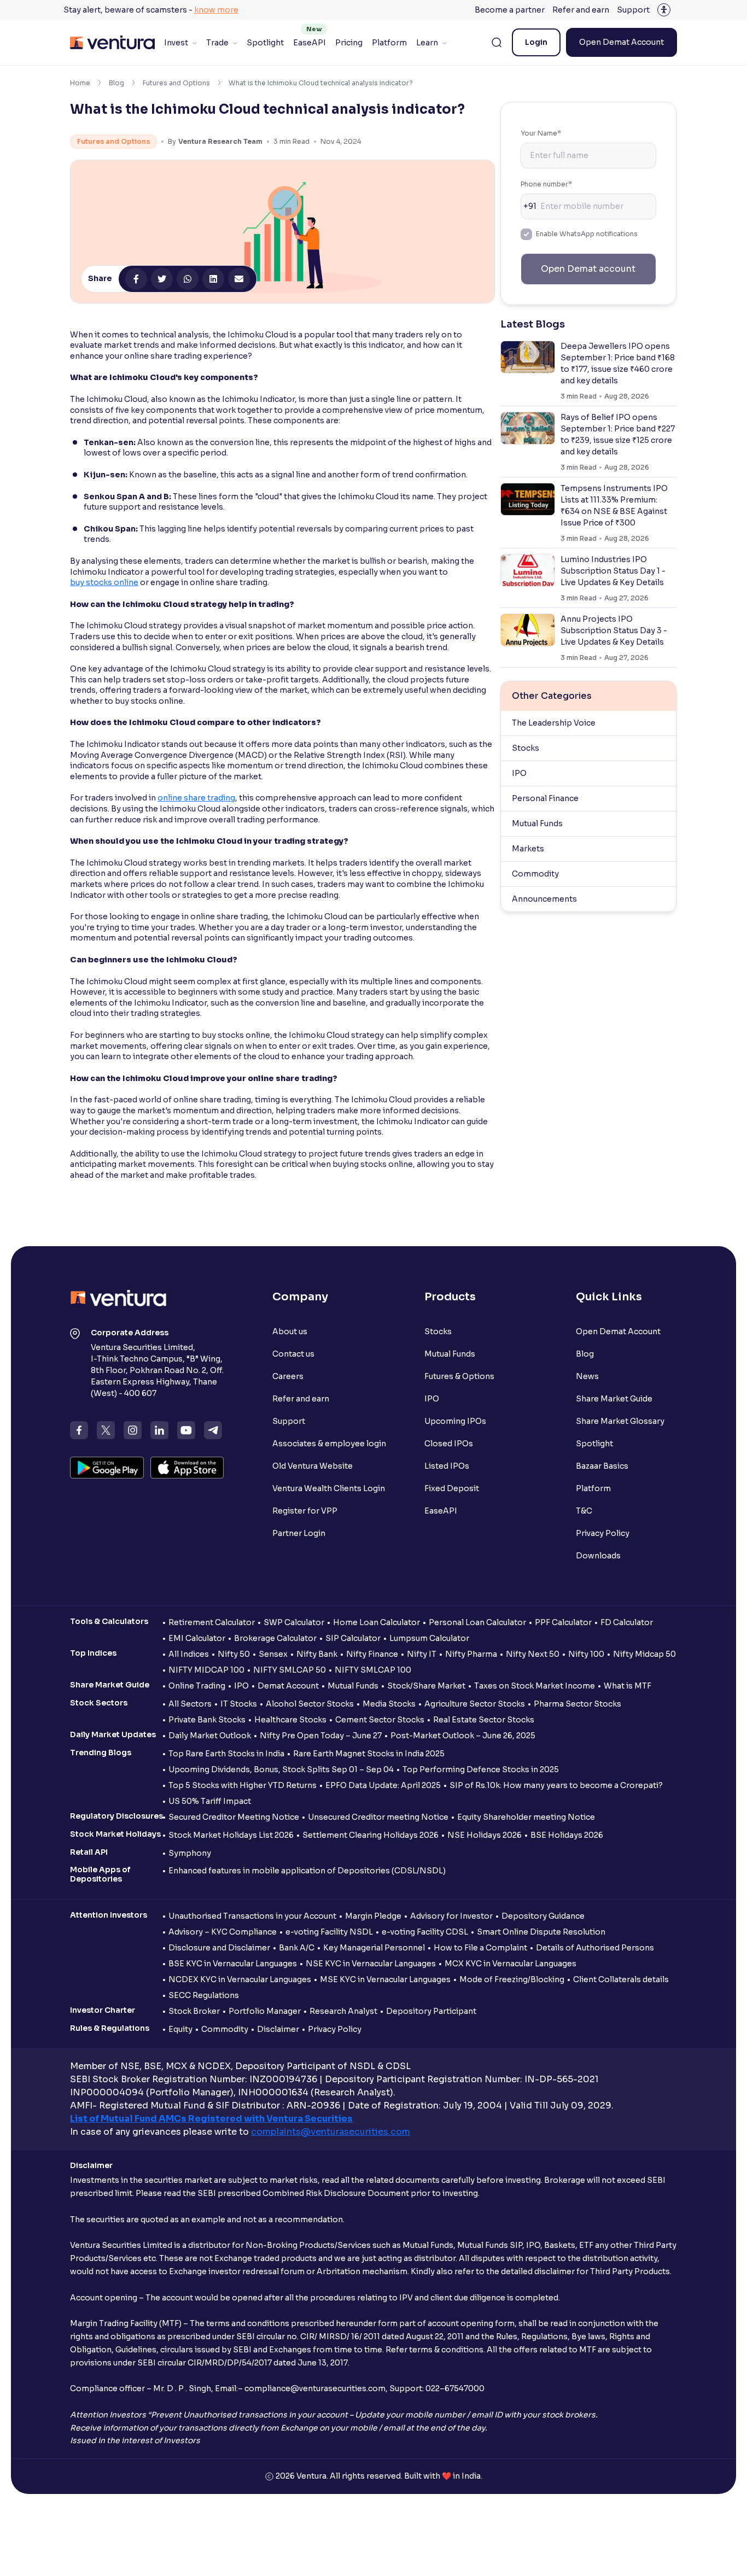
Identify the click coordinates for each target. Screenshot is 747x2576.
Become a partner (510, 10)
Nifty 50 (234, 1654)
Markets (528, 849)
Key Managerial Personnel (374, 1948)
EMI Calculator (197, 1638)
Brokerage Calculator (275, 1638)
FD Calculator (627, 1622)
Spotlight (265, 43)
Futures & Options (459, 1376)
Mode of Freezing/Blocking (512, 1979)
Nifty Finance (372, 1654)
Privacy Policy (603, 1533)
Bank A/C (297, 1948)
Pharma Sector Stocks (577, 1704)
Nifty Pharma (471, 1654)
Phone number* (546, 184)
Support (633, 10)
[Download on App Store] (187, 1468)
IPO (519, 773)
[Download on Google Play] (107, 1468)
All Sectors (190, 1704)
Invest (176, 43)
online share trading (196, 798)
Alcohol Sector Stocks (310, 1704)
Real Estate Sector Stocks (484, 1720)
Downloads (598, 1556)
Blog (116, 83)
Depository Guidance (543, 1916)
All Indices (189, 1654)
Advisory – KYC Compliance (223, 1932)
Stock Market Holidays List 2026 (231, 1835)
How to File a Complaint (480, 1948)
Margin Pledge (373, 1916)
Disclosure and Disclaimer (219, 1948)
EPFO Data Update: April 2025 (383, 1785)
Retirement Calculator (212, 1622)
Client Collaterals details (621, 1979)
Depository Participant (431, 2011)
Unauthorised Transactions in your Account (252, 1916)
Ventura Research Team (220, 141)
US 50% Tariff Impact (210, 1801)
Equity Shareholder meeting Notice (526, 1817)
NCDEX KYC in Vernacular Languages (240, 1979)
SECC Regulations (204, 1995)
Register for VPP (305, 1511)
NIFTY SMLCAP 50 (290, 1670)
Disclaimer (278, 2029)
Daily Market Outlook (210, 1736)
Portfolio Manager (265, 2011)
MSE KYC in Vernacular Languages (385, 1979)
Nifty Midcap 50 (644, 1654)
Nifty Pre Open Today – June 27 (321, 1736)
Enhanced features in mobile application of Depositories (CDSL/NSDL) (307, 1871)
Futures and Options (176, 83)
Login (536, 42)
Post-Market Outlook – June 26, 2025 (463, 1736)
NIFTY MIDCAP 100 (206, 1670)
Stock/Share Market (426, 1686)
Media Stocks (389, 1704)
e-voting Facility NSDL (329, 1932)
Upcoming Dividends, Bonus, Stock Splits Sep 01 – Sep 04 (281, 1769)
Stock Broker (194, 2011)
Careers (288, 1376)
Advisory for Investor (451, 1916)
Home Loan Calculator (377, 1622)
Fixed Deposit (452, 1488)
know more (216, 10)
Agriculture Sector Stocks (475, 1704)
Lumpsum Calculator (429, 1638)
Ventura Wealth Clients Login (329, 1488)
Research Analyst (343, 2011)
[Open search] (497, 43)
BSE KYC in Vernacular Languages (233, 1964)
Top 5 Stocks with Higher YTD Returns (243, 1785)
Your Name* (541, 133)
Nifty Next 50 (533, 1654)
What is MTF (628, 1686)
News (587, 1376)
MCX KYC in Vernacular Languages (510, 1964)
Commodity (535, 874)
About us (290, 1331)
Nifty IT (422, 1654)
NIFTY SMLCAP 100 (373, 1670)
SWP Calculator (294, 1622)
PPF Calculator (563, 1622)
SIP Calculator (353, 1638)
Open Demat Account (621, 42)
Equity (180, 2029)
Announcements (544, 899)
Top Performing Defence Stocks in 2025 (481, 1769)
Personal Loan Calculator (477, 1622)
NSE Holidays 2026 (485, 1835)
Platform (389, 43)
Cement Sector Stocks (380, 1720)
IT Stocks (239, 1704)
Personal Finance (545, 798)
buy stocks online (104, 582)
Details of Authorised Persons (595, 1948)
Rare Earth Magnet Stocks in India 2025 (369, 1754)
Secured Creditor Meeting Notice (234, 1817)
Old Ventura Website (313, 1466)
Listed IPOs (447, 1466)
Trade (217, 43)
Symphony (190, 1853)
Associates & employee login (329, 1444)
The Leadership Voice (554, 723)
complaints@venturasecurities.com (331, 2132)
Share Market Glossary (620, 1421)
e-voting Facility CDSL (425, 1932)
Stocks (526, 748)
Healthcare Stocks (290, 1720)
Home (80, 83)
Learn (427, 43)
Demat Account (288, 1686)
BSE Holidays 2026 (567, 1835)
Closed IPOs (449, 1444)
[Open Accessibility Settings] (664, 10)
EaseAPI (310, 43)
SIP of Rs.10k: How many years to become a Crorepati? (556, 1785)
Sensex (273, 1654)
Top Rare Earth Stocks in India (226, 1754)
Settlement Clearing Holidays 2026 (370, 1835)
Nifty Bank (317, 1654)
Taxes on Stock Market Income (535, 1686)
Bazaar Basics (602, 1466)
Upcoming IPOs (455, 1421)
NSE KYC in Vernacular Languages (371, 1964)
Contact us (293, 1354)
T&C (584, 1511)
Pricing (349, 43)
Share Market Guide (614, 1399)
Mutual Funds (537, 823)
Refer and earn (581, 10)
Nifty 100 (586, 1654)
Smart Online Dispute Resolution (541, 1932)
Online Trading (197, 1686)
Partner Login (299, 1533)
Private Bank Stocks (207, 1720)
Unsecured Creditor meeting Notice (378, 1817)
